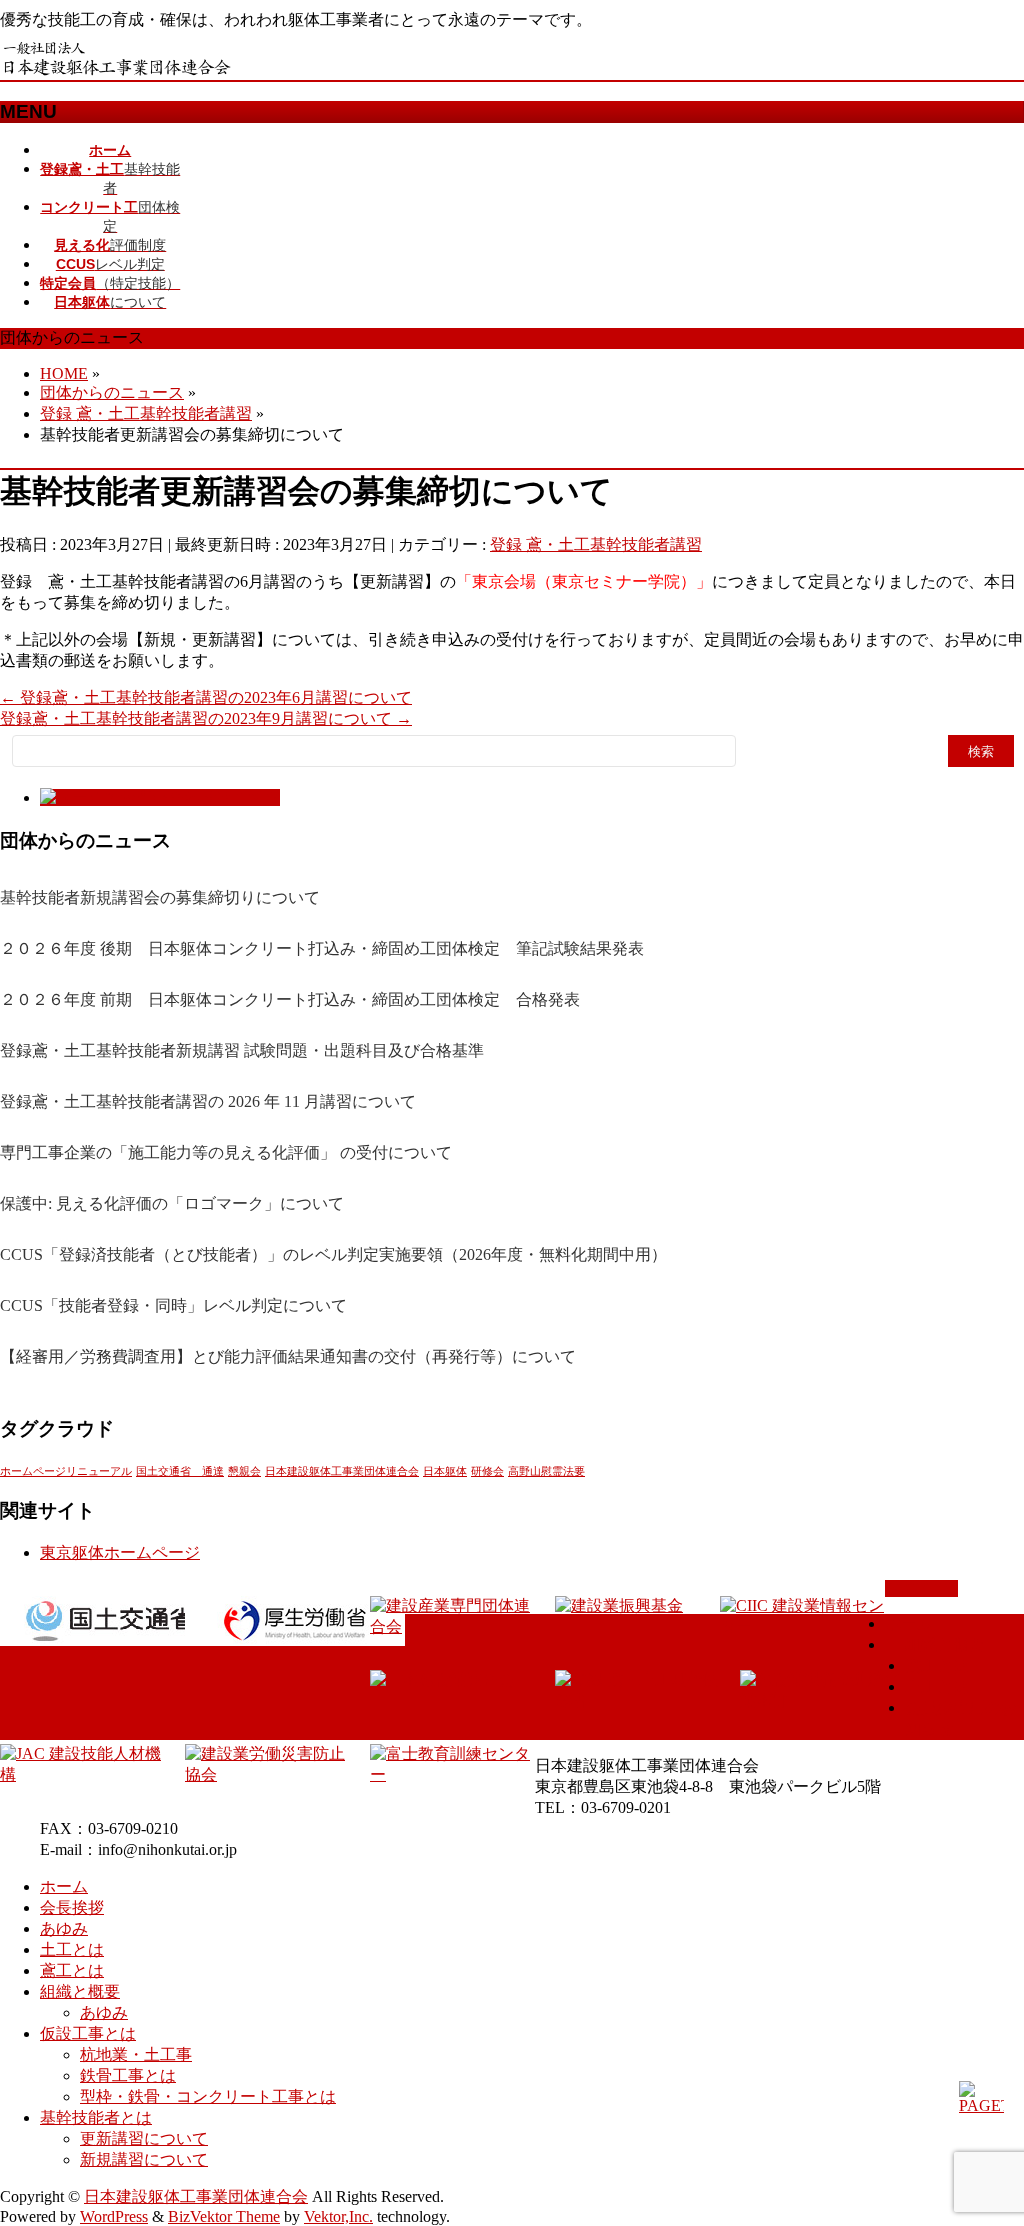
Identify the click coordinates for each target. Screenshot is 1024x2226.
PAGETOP (921, 1588)
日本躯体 (445, 1471)
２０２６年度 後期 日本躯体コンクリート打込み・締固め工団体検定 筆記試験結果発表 (322, 948)
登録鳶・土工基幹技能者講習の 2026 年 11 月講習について (208, 1101)
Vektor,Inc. (338, 2216)
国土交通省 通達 (180, 1471)
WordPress (114, 2216)
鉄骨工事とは (128, 2075)
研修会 (487, 1471)
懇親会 (244, 1471)
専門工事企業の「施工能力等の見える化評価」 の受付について (226, 1152)
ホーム (909, 1623)
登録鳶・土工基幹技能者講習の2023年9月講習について (206, 718)
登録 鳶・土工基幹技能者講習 (596, 544)
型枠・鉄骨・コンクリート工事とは (208, 2096)
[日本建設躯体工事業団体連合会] (117, 70)
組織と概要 (945, 1644)
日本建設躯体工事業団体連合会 (342, 1471)
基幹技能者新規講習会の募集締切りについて (160, 897)
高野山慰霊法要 (546, 1471)
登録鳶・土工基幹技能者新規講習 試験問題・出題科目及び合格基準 (242, 1050)
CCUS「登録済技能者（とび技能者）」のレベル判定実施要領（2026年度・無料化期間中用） (333, 1254)
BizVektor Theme (224, 2216)
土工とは (937, 1686)
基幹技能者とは (96, 2117)
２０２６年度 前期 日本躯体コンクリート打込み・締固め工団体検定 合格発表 (290, 999)
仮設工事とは (88, 2033)
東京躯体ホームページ (120, 1552)
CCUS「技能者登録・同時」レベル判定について (173, 1305)
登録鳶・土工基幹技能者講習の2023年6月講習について (206, 697)
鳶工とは (937, 1665)
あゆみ (64, 1928)
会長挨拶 (72, 1907)
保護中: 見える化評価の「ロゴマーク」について (172, 1203)
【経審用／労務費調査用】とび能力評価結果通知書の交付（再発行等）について (288, 1356)
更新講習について (144, 2138)
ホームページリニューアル (66, 1471)
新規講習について (144, 2159)
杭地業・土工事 (136, 2054)
